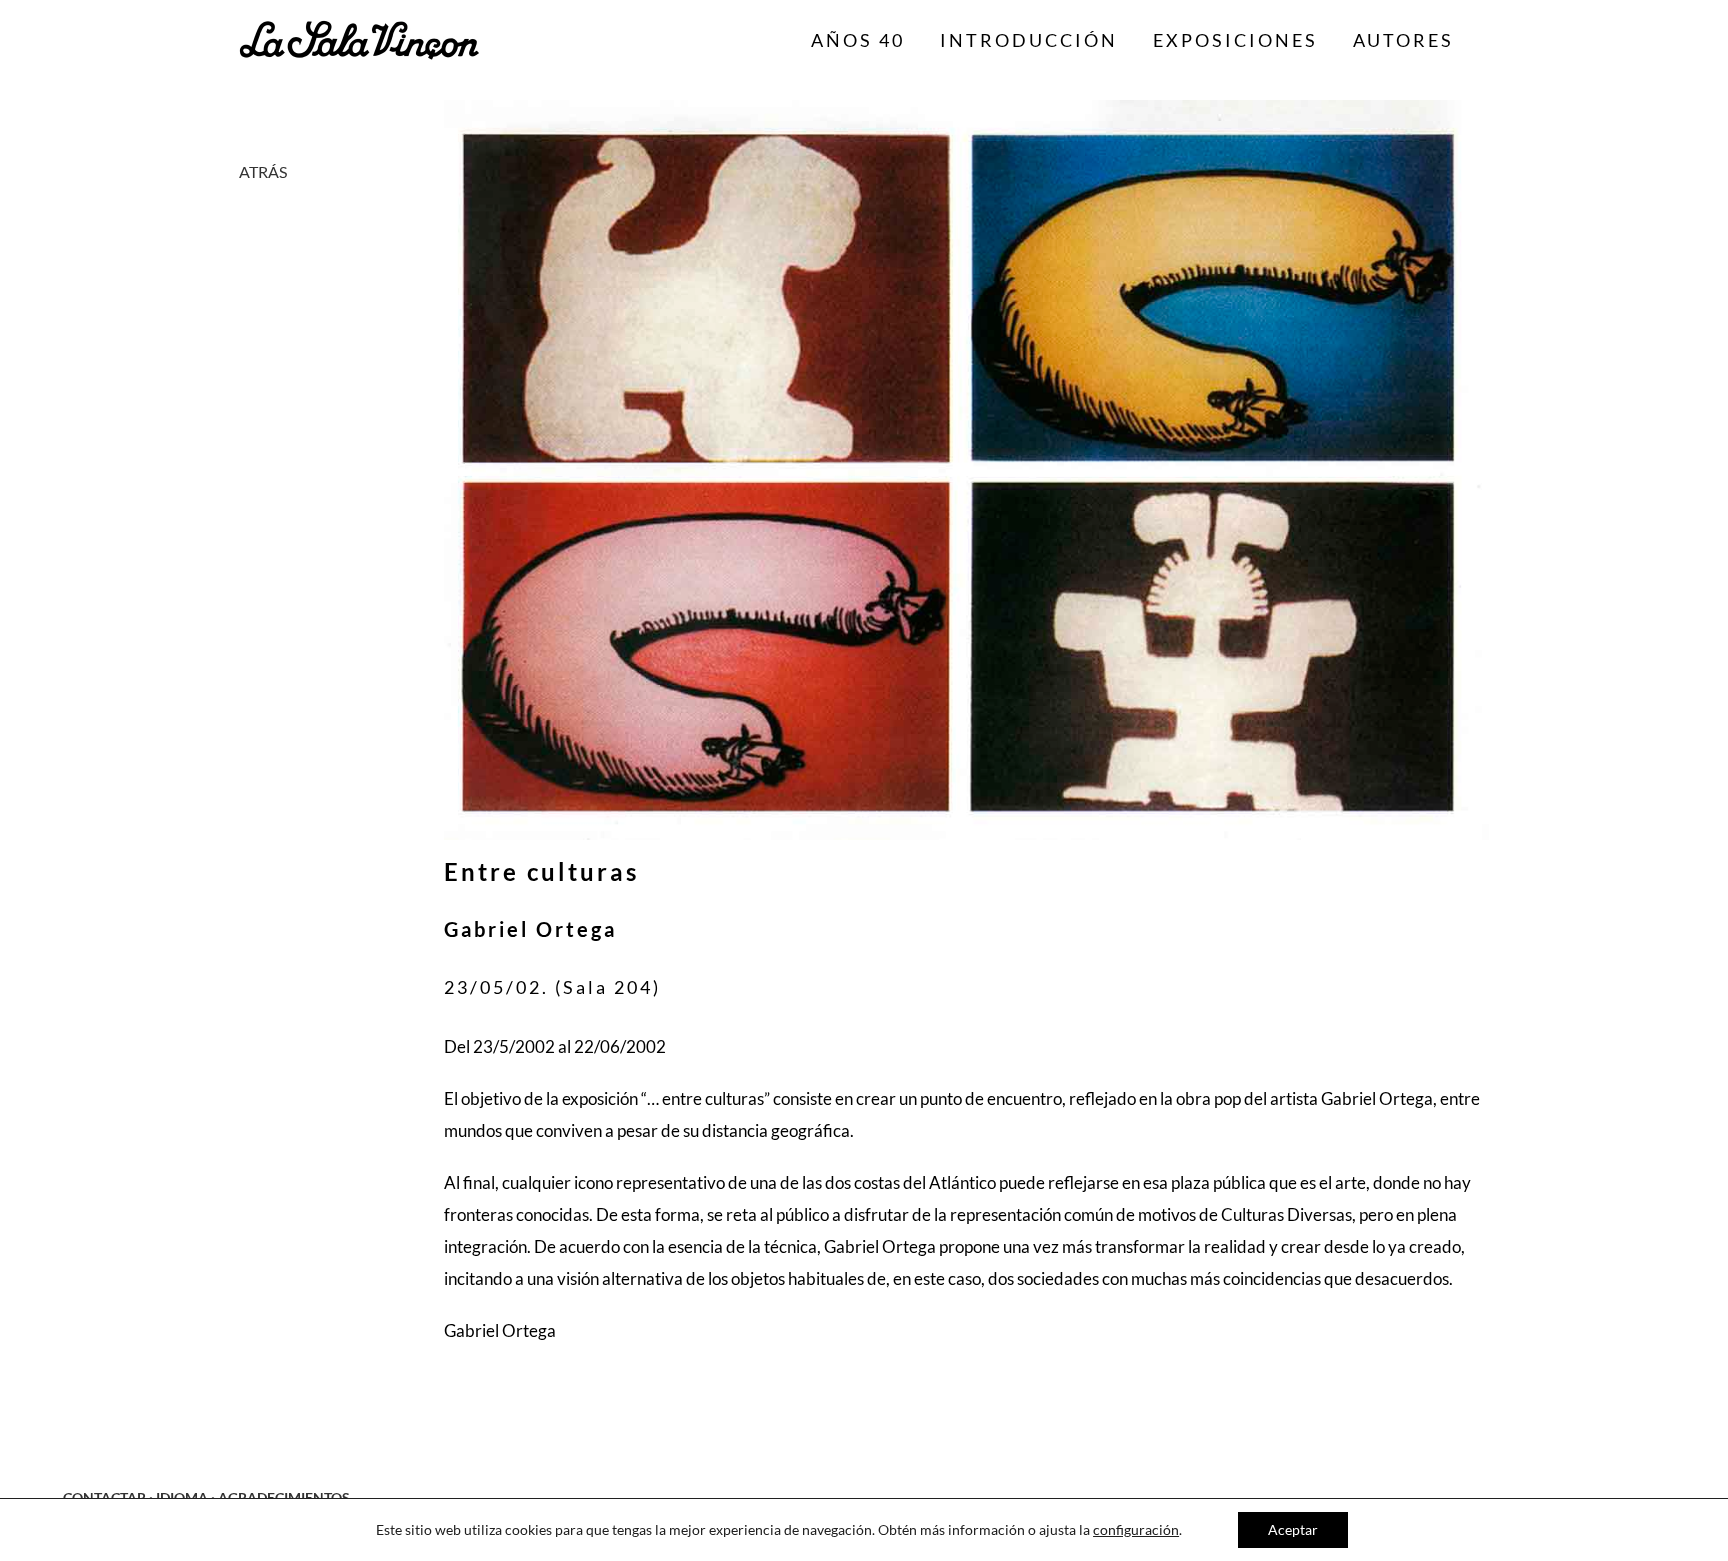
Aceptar (1293, 1529)
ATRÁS (263, 171)
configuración (1136, 1529)
